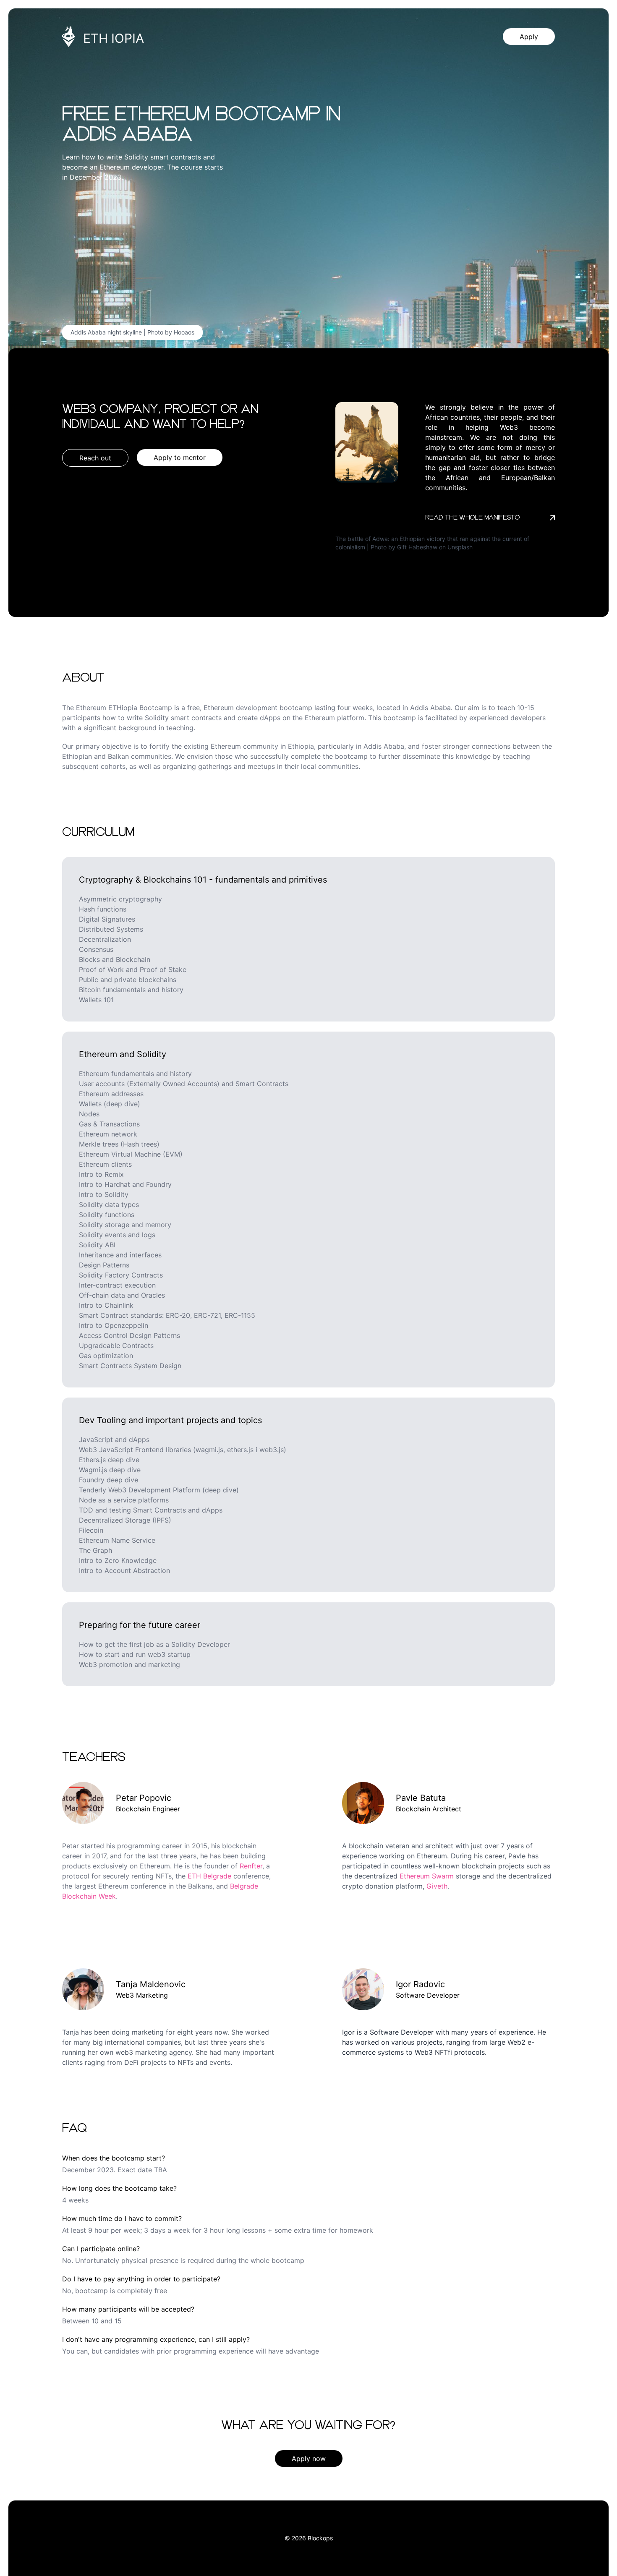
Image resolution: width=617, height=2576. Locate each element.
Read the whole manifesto (472, 518)
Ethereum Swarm (427, 1876)
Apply (529, 37)
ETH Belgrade (209, 1876)
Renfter (251, 1866)
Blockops (320, 2538)
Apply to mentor (180, 457)
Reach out (95, 458)
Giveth (437, 1886)
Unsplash (460, 547)
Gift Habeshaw (417, 547)
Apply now (309, 2458)
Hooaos (184, 332)
